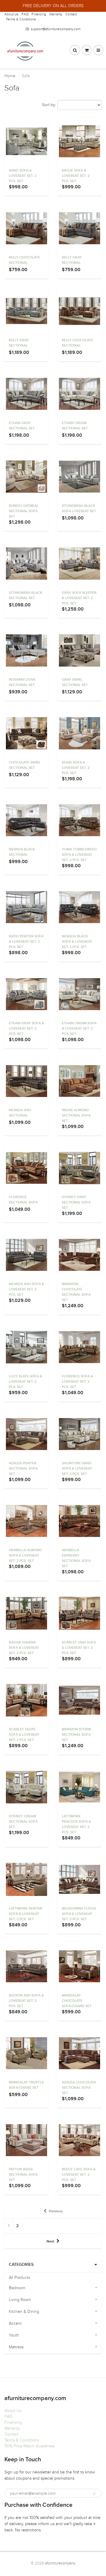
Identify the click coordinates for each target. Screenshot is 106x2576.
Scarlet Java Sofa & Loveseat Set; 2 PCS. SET (79, 1648)
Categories (21, 2265)
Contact (71, 14)
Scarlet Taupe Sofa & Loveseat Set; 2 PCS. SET (24, 1735)
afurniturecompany (60, 2563)
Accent (15, 2323)
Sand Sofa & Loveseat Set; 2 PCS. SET (23, 176)
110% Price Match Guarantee (29, 2446)
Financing (39, 14)
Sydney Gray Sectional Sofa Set (76, 1203)
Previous (56, 2211)
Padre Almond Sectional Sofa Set (76, 1116)
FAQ (25, 14)
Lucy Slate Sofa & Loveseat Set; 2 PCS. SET (25, 1382)
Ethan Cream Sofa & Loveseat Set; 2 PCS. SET (79, 1029)
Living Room (20, 2300)
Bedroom (17, 2288)
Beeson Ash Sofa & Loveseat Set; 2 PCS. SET (26, 2001)
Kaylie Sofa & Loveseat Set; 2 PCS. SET (76, 176)
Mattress (16, 2347)
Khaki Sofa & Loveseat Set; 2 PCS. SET (76, 768)
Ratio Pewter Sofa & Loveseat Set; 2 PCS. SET (26, 942)
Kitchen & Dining (24, 2312)
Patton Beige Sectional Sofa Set (23, 2175)
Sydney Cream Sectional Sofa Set (23, 1822)
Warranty (56, 14)
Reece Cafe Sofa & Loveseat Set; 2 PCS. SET (79, 2175)
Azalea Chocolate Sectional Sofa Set (79, 2088)
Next (50, 2242)
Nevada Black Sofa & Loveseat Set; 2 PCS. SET (77, 942)
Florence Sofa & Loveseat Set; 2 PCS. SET (77, 1382)
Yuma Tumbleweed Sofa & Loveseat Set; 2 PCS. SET (79, 855)
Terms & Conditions (21, 19)
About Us (11, 14)
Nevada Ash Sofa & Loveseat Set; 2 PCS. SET (26, 1289)
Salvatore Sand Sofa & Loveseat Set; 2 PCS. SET (77, 1469)
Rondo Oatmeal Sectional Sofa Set (24, 511)
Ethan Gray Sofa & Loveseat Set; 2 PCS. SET (26, 1029)
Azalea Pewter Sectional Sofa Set (23, 1469)
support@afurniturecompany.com (56, 29)
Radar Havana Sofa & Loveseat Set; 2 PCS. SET (24, 1648)
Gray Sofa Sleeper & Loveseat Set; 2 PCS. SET (79, 598)
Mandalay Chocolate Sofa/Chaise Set (77, 2001)
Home (10, 76)
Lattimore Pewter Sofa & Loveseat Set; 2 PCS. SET (26, 1914)
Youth (14, 2335)
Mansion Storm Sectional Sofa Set (76, 1735)
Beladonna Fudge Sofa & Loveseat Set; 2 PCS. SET (79, 1914)
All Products (19, 2278)
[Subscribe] (94, 2494)
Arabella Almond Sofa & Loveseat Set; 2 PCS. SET (25, 1556)
